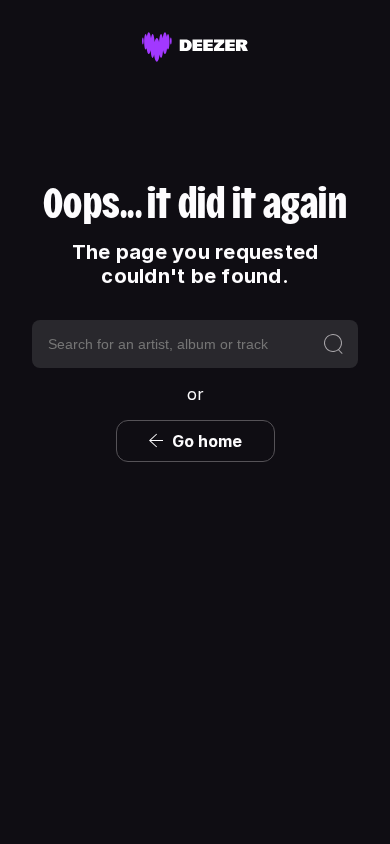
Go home (207, 441)
